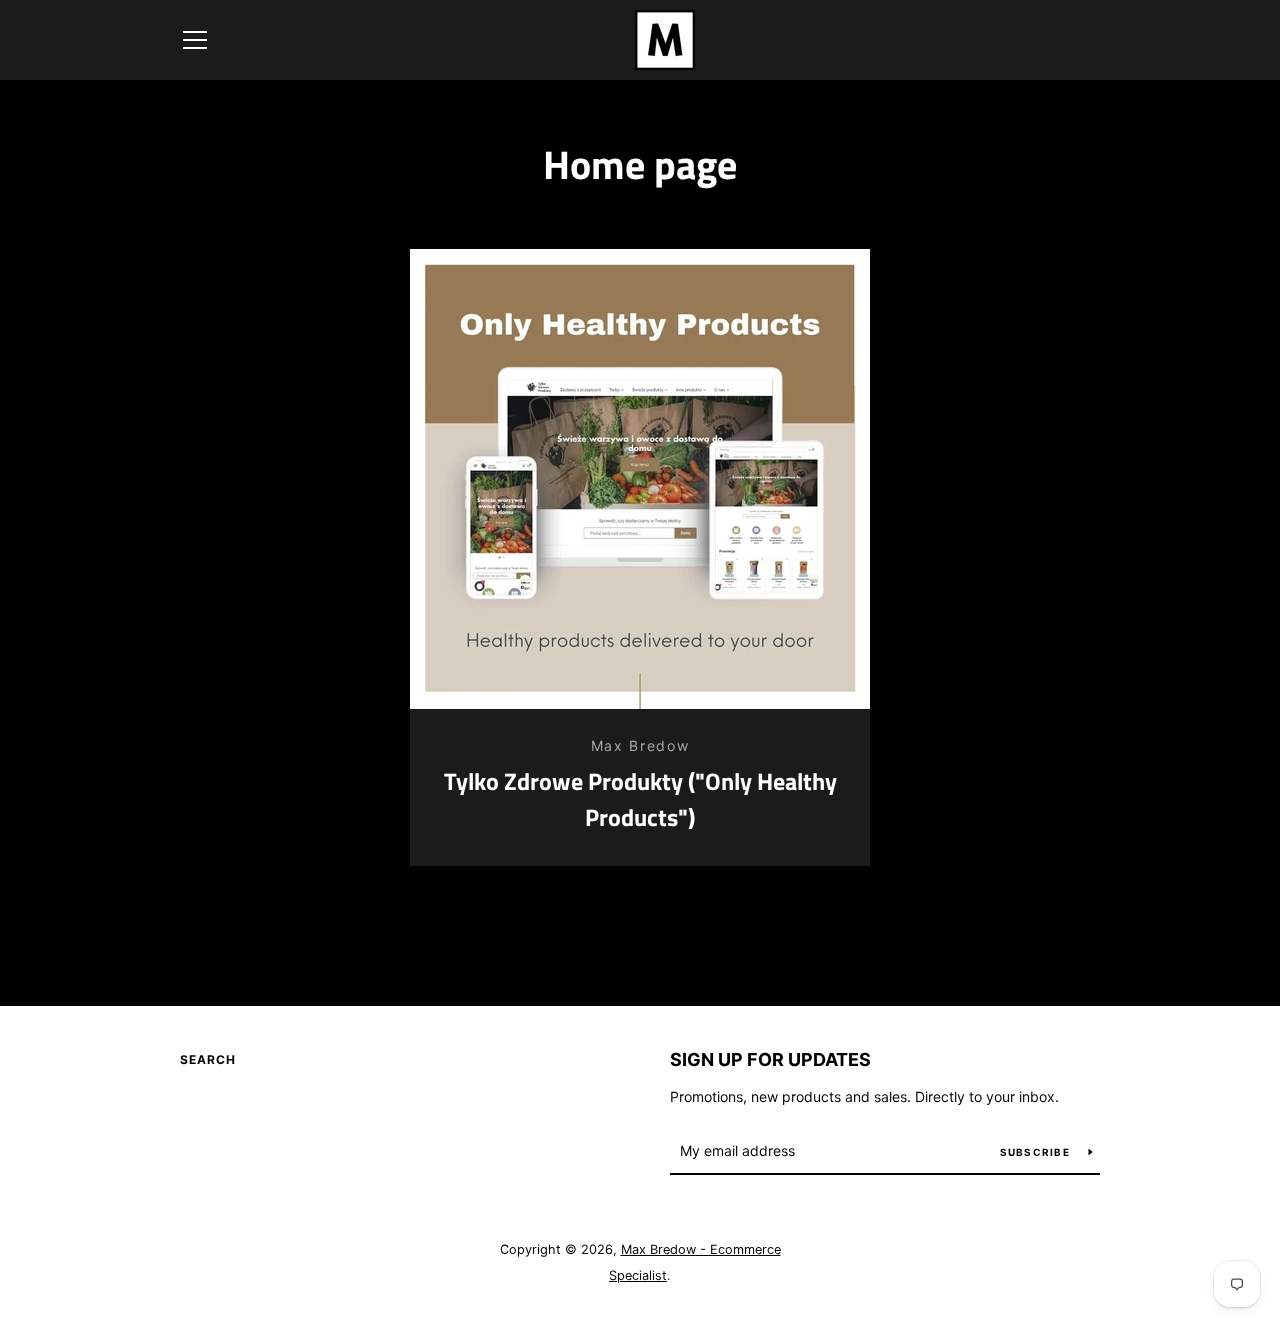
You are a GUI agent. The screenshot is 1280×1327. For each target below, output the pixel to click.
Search (208, 1059)
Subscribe (1037, 1152)
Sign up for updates (770, 1059)
